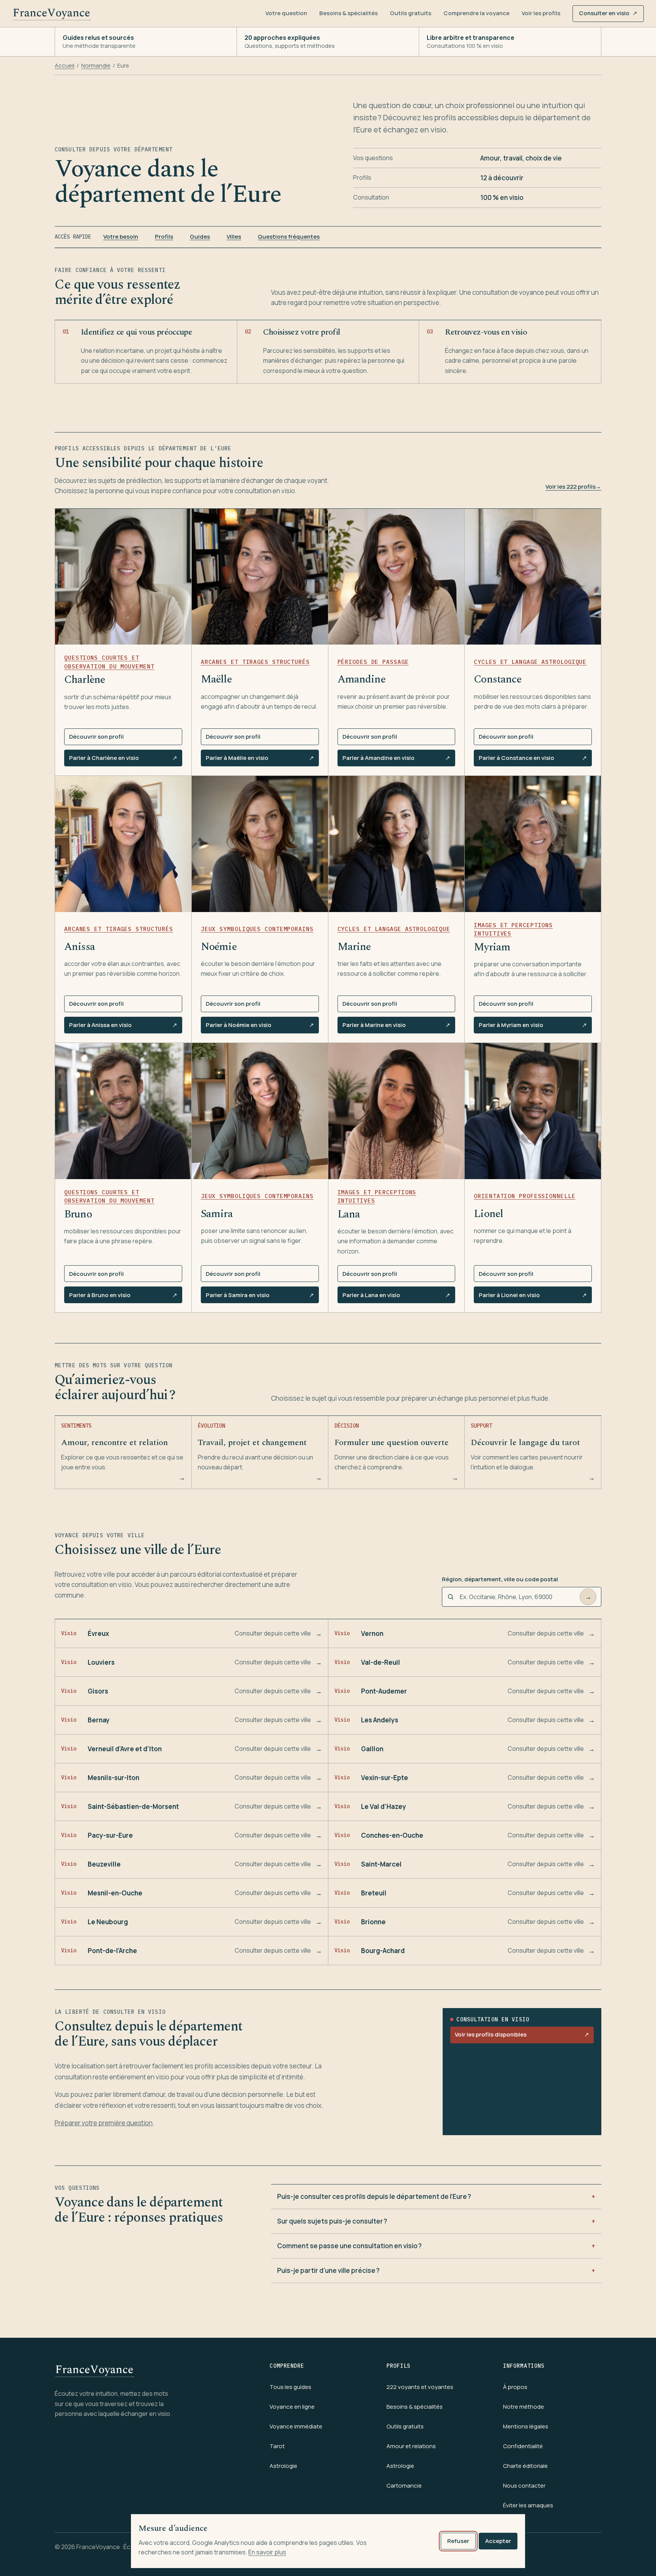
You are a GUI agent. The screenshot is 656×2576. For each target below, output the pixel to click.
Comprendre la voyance (476, 13)
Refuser (458, 2541)
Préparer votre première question (104, 2123)
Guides (200, 237)
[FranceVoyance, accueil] (52, 14)
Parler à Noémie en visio (260, 1027)
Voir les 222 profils (573, 487)
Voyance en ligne (292, 2407)
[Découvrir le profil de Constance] (533, 577)
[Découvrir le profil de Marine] (397, 844)
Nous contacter (524, 2486)
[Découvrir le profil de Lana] (397, 1111)
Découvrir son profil (96, 737)
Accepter (498, 2541)
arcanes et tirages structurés (255, 662)
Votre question (286, 13)
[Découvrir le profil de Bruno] (123, 1111)
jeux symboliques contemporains (257, 929)
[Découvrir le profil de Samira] (260, 1111)
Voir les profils (541, 13)
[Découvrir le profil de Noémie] (260, 844)
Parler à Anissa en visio (123, 1027)
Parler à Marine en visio (396, 1027)
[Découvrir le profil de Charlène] (123, 577)
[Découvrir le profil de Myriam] (533, 844)
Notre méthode (524, 2407)
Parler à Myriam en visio (533, 1027)
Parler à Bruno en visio (123, 1297)
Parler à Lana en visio (396, 1297)
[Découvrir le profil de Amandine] (397, 577)
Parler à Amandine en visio (396, 760)
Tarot (277, 2446)
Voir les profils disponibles (522, 2037)
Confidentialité (523, 2446)
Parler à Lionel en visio (533, 1297)
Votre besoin (121, 237)
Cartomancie (404, 2486)
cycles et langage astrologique (530, 662)
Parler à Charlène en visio (123, 760)
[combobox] (517, 1597)
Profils (164, 237)
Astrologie (283, 2466)
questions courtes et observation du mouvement (109, 662)
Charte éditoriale (525, 2466)
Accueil (65, 65)
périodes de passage (373, 662)
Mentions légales (526, 2426)
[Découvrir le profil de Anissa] (123, 844)
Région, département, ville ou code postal (500, 1579)
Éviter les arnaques (528, 2505)
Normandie (96, 65)
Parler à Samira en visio (260, 1297)
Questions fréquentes (289, 237)
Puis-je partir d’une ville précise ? (328, 2270)
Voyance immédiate (296, 2426)
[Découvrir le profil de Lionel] (533, 1111)
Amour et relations (411, 2446)
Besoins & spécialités (348, 13)
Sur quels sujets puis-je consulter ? (332, 2221)
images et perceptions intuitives (513, 929)
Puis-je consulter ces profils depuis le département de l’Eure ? (374, 2196)
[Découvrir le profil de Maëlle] (260, 577)
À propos (515, 2387)
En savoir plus (267, 2552)
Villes (234, 237)
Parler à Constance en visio (533, 760)
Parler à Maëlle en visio (260, 760)
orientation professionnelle (524, 1196)
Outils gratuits (411, 13)
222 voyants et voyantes (420, 2387)
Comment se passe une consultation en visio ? (349, 2246)
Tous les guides (290, 2387)
